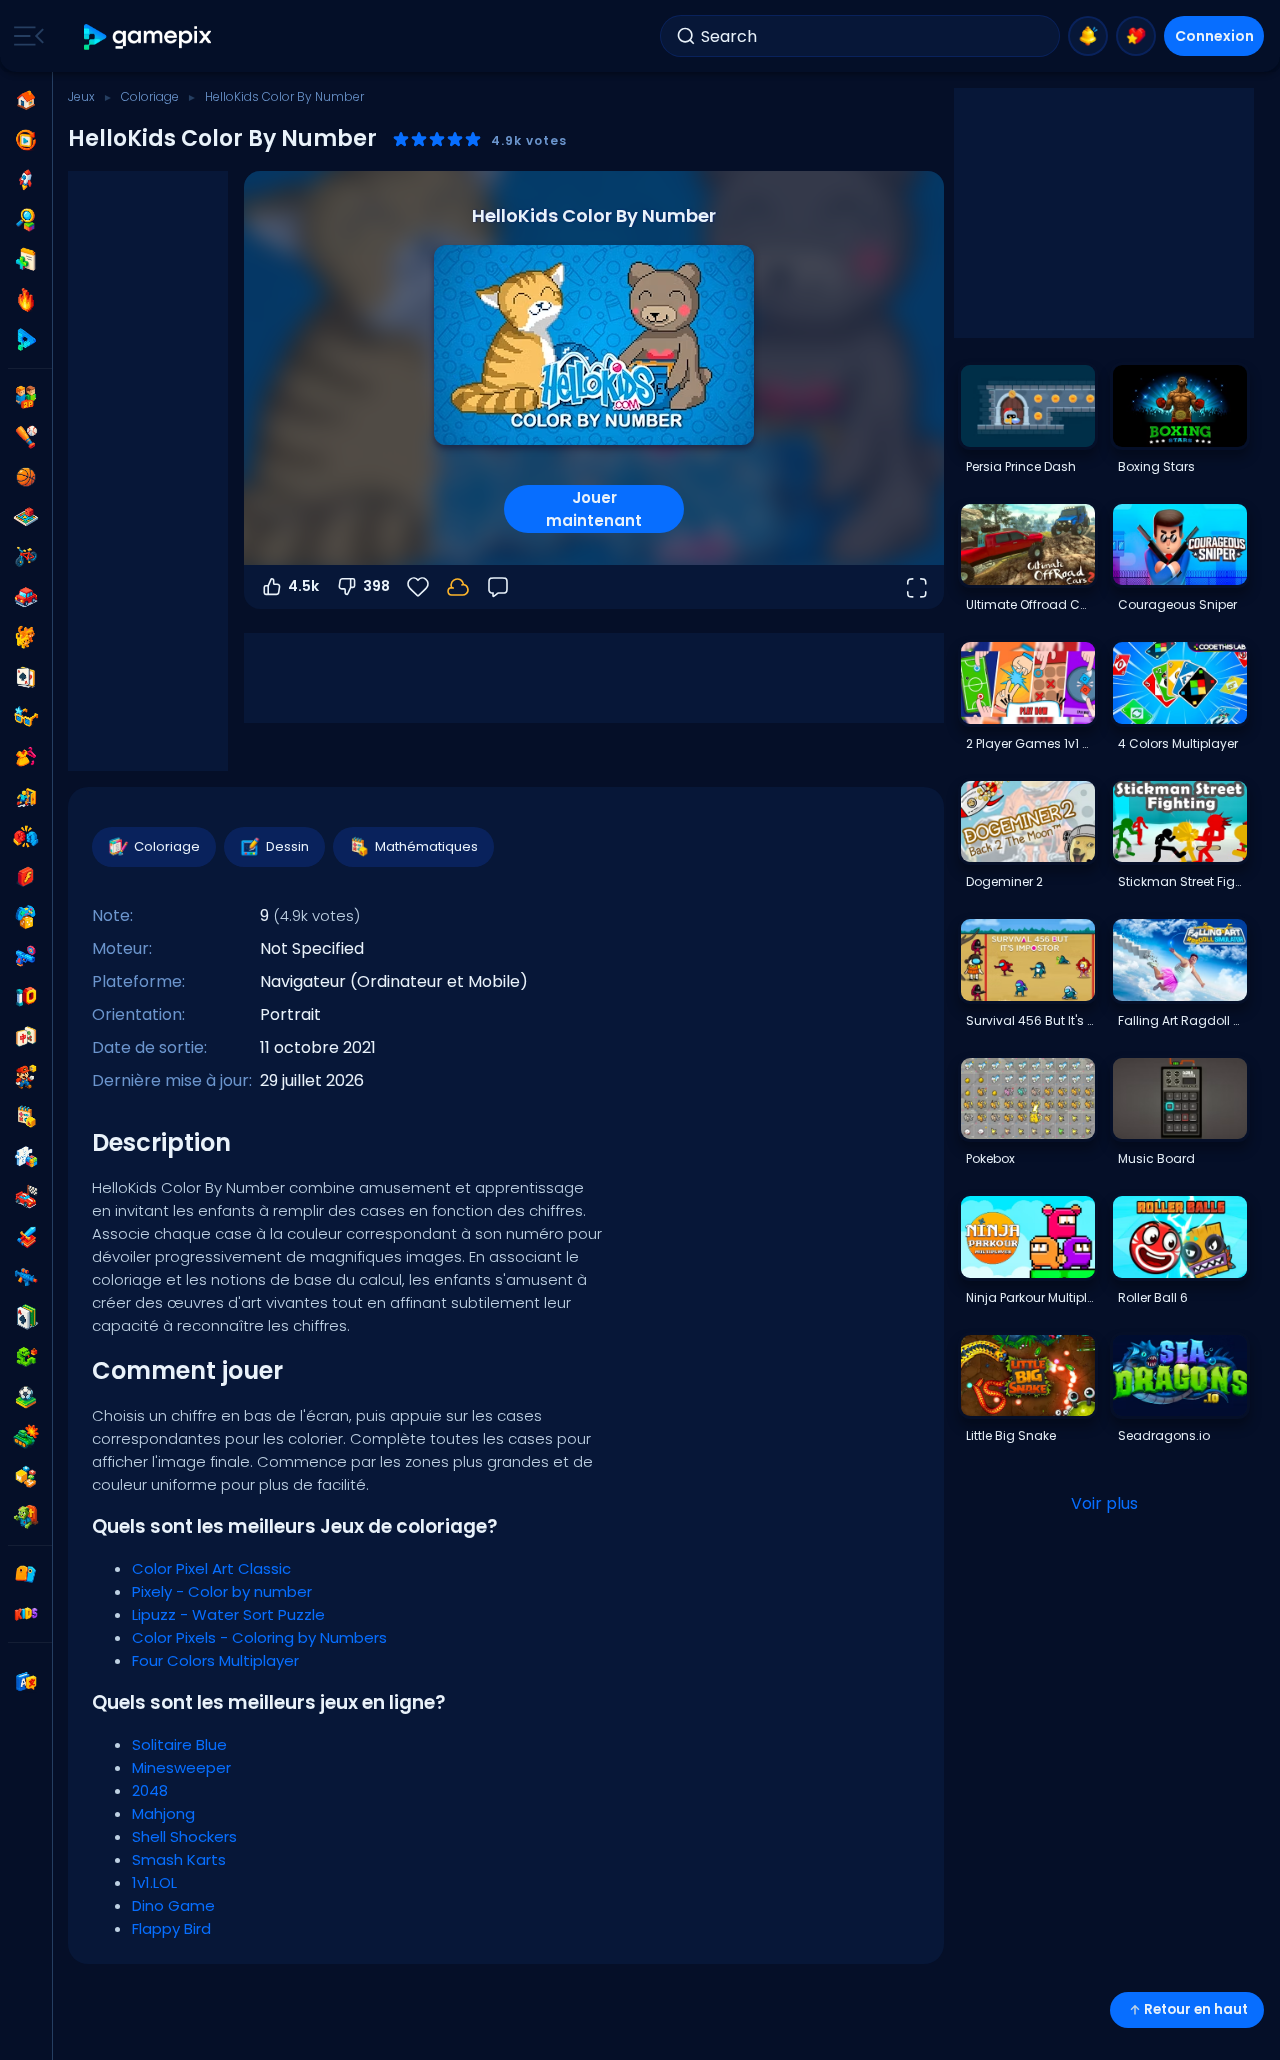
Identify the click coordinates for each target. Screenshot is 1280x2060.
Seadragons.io (1164, 1435)
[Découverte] (26, 220)
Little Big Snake (1011, 1435)
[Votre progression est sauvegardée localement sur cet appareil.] (458, 587)
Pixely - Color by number (222, 1591)
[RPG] (26, 1237)
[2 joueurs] (26, 397)
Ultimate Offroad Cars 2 (1030, 604)
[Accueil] (26, 100)
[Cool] (26, 717)
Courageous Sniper (1177, 604)
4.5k (303, 586)
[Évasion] (26, 797)
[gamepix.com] (148, 36)
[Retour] (498, 587)
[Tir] (26, 1277)
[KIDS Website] (26, 1614)
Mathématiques (426, 846)
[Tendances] (26, 300)
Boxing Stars (1156, 466)
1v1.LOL (154, 1882)
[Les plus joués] (26, 180)
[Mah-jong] (26, 1037)
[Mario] (26, 1077)
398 (376, 586)
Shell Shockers (184, 1836)
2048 (150, 1790)
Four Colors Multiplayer (215, 1660)
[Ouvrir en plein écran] (916, 587)
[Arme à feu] (26, 957)
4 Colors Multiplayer (1178, 743)
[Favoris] (1136, 36)
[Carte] (26, 677)
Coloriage (150, 96)
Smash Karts (179, 1859)
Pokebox (990, 1158)
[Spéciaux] (26, 340)
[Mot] (26, 1477)
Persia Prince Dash (1021, 466)
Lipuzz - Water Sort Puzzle (228, 1614)
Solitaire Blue (179, 1744)
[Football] (26, 1397)
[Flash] (26, 877)
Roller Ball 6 (1153, 1297)
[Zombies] (26, 1517)
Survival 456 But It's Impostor (1030, 1020)
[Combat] (26, 837)
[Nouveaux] (26, 260)
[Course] (26, 1197)
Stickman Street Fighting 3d (1182, 881)
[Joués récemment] (26, 140)
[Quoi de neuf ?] (1088, 36)
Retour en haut (1196, 2009)
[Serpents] (26, 1357)
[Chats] (26, 637)
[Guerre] (26, 1437)
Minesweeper (181, 1767)
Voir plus (1104, 1503)
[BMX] (26, 557)
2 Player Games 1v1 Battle (1030, 743)
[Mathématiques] (26, 1117)
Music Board (1156, 1158)
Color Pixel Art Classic (211, 1568)
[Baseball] (26, 437)
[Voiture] (26, 597)
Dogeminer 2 (1004, 881)
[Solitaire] (26, 1317)
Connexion (1214, 36)
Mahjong (163, 1813)
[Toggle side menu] (25, 36)
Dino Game (173, 1905)
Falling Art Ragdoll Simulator (1182, 1020)
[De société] (26, 517)
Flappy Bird (171, 1928)
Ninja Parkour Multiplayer (1030, 1297)
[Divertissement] (26, 917)
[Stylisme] (26, 757)
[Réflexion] (26, 1157)
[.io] (26, 997)
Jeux (81, 96)
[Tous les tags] (26, 1574)
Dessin (287, 846)
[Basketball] (26, 477)
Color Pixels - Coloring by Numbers (259, 1637)
